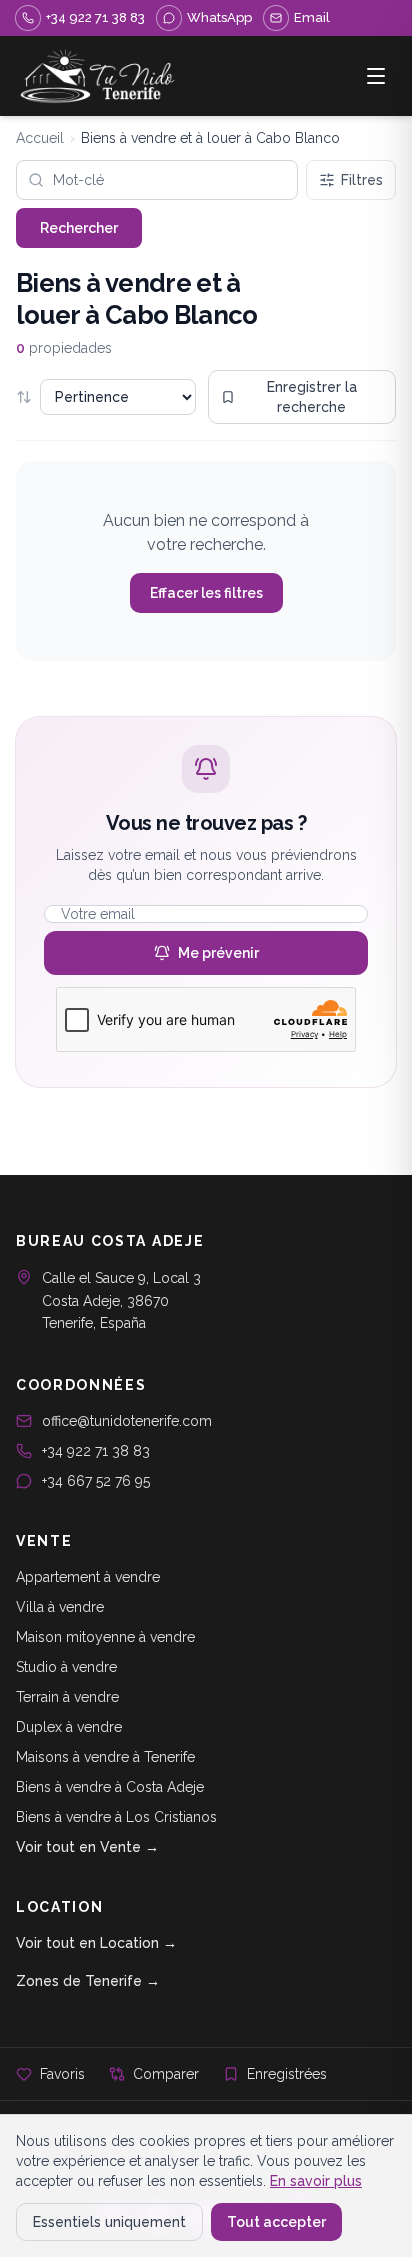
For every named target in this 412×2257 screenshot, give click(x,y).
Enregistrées (287, 2074)
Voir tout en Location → (96, 1943)
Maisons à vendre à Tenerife (105, 1757)
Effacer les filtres (206, 593)
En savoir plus (316, 2181)
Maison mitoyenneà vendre (105, 1637)
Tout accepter (276, 2222)
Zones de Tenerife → (88, 1981)
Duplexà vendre (69, 1727)
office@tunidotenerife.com (127, 1421)
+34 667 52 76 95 (96, 1481)
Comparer (166, 2074)
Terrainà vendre (67, 1697)
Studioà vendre (66, 1667)
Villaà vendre (60, 1607)
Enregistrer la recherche (312, 397)
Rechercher (79, 228)
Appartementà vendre (88, 1577)
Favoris (62, 2074)
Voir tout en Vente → (87, 1847)
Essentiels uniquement (109, 2222)
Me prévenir (218, 953)
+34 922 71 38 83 (96, 1451)
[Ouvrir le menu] (376, 76)
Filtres (362, 180)
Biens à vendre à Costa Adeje (110, 1787)
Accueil (40, 138)
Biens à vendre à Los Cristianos (116, 1817)
